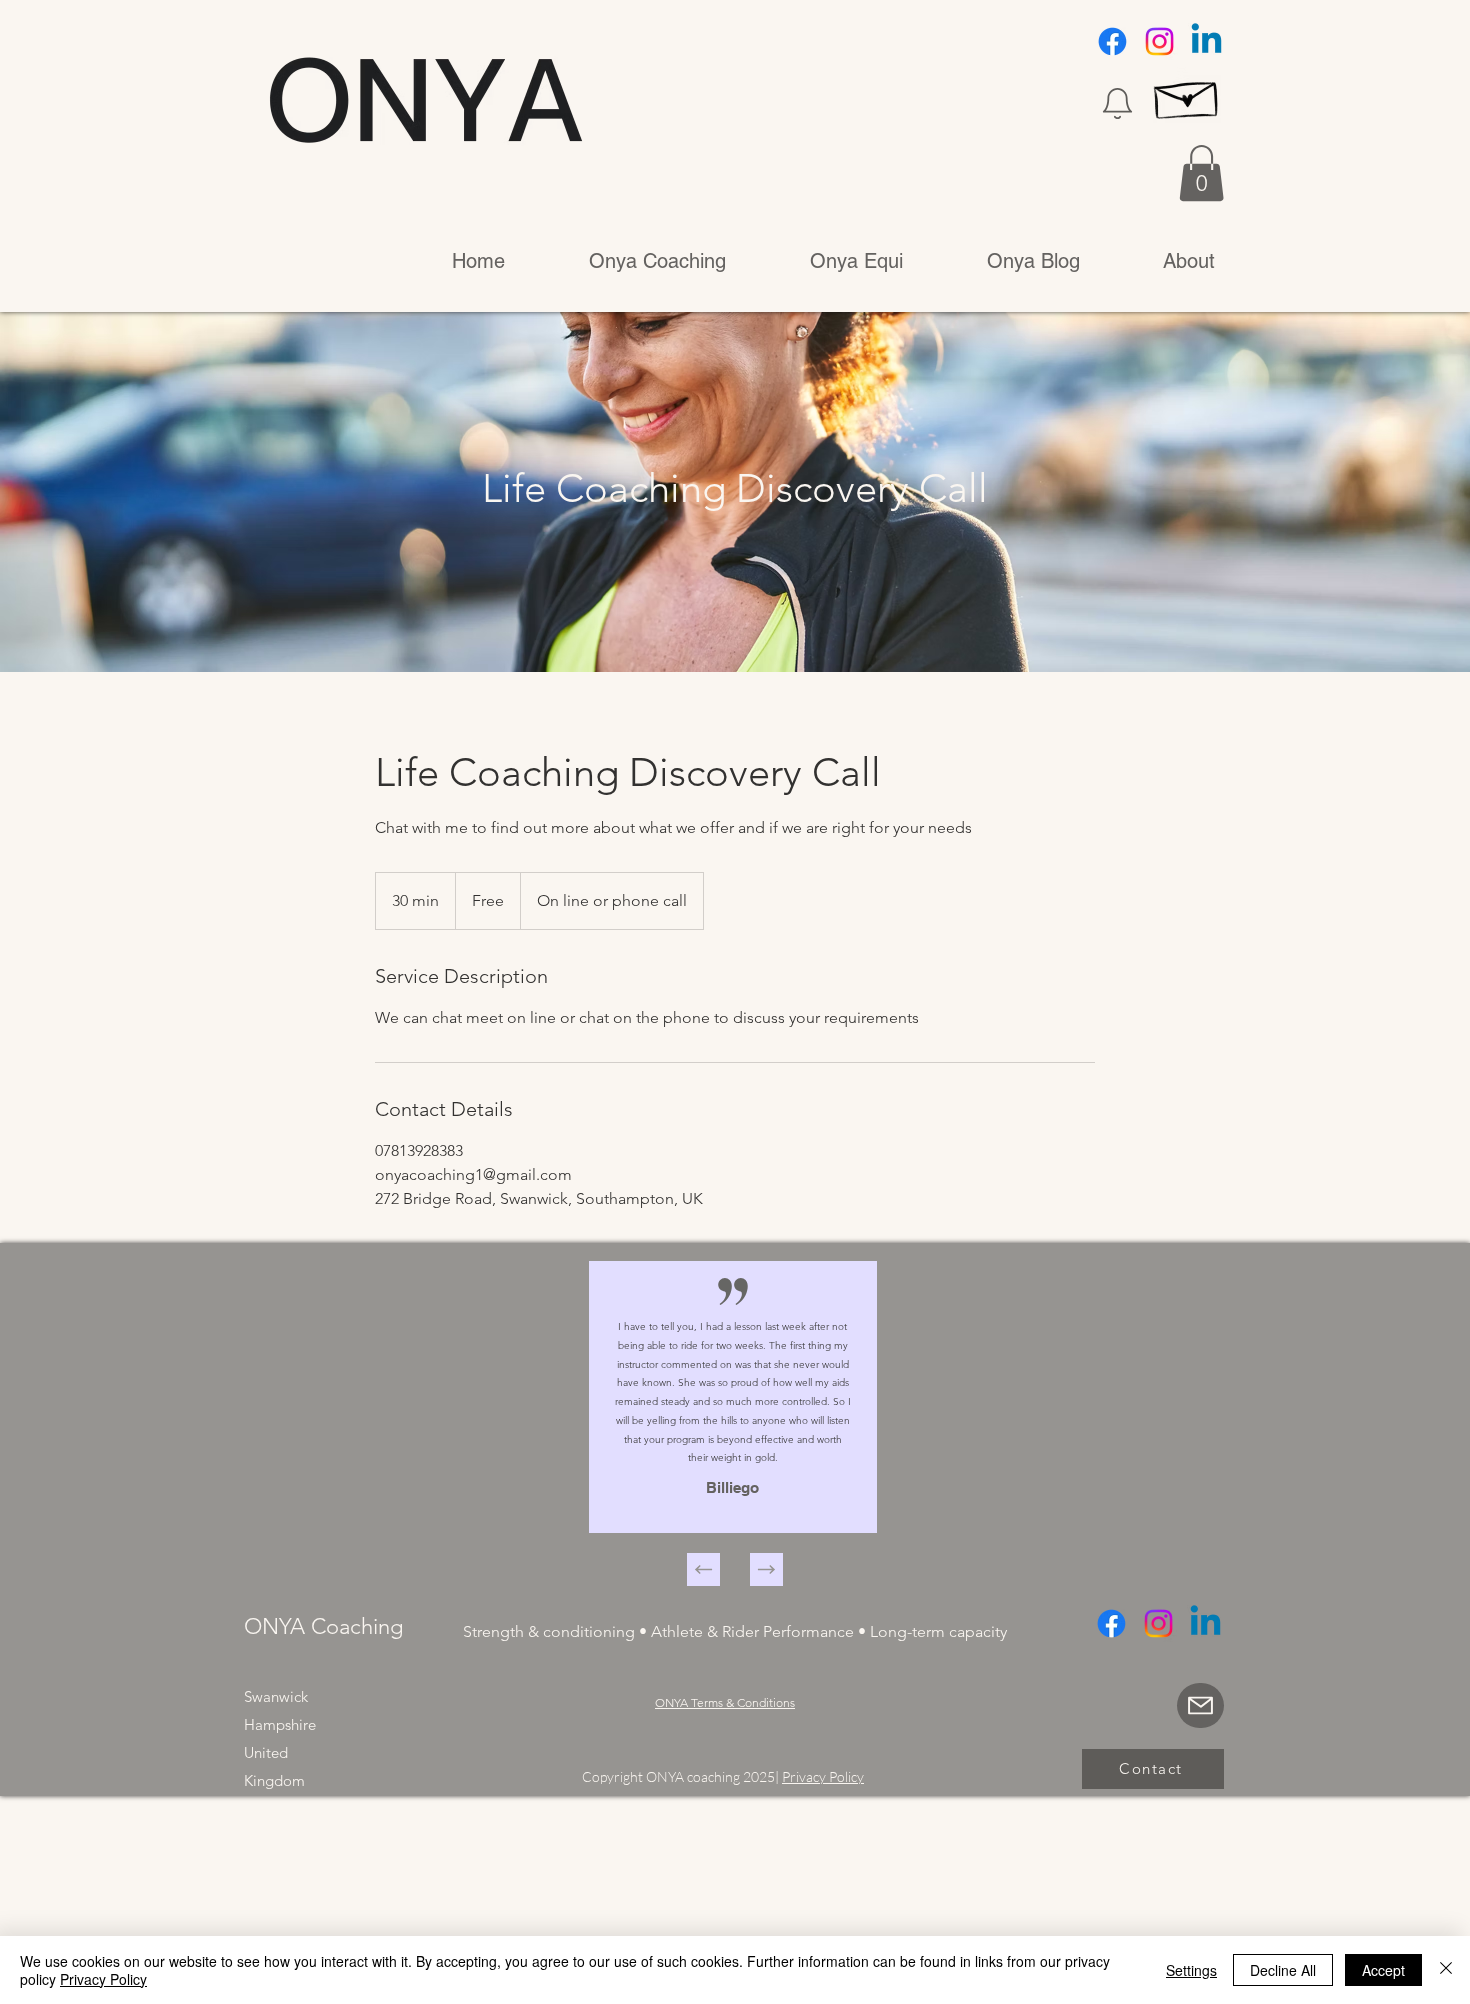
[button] (1117, 103)
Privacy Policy (103, 1979)
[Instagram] (1159, 41)
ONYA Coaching (323, 1626)
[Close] (1446, 1970)
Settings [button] (1191, 1970)
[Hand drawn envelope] (1187, 95)
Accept (1383, 1970)
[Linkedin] (1206, 41)
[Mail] (1200, 1705)
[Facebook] (1112, 41)
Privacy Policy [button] (823, 1776)
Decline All (1283, 1970)
